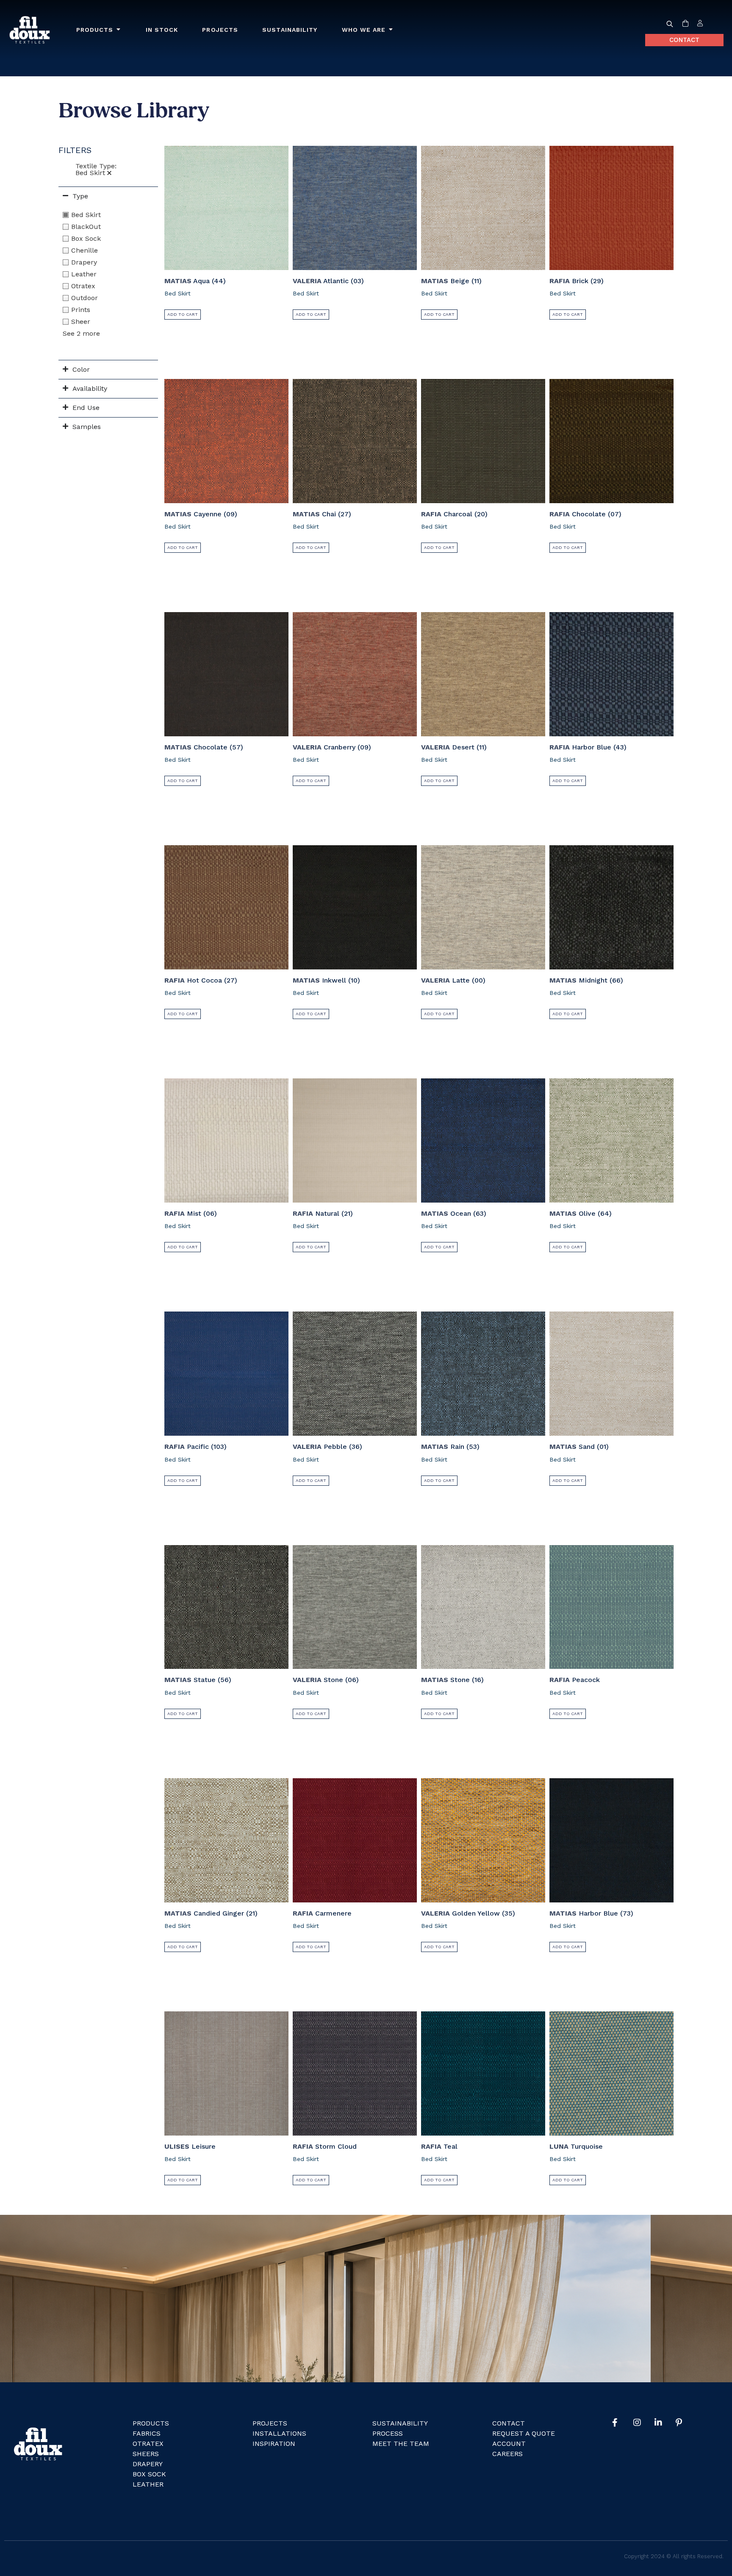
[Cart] (685, 24)
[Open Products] (119, 30)
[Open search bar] (670, 24)
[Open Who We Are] (391, 30)
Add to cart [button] (183, 314)
